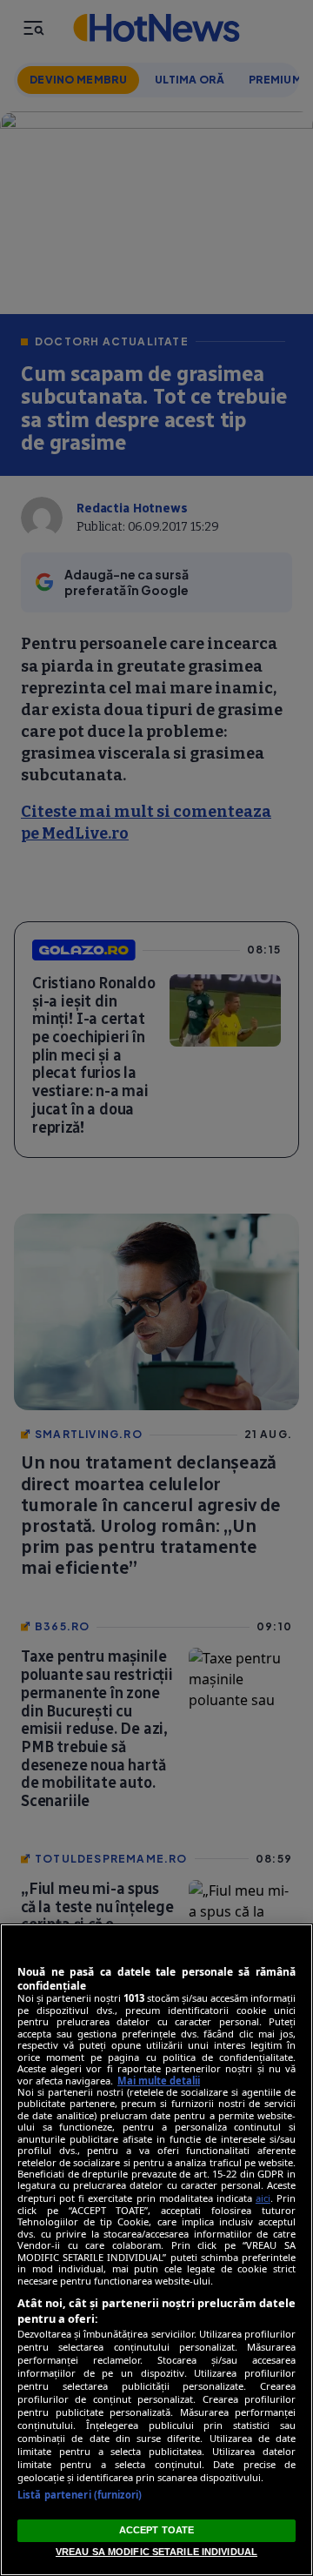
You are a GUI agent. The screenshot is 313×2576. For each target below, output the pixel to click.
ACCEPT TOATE (156, 2530)
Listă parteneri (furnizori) (80, 2495)
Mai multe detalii (159, 2081)
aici (263, 2198)
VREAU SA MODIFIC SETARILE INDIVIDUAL (156, 2552)
